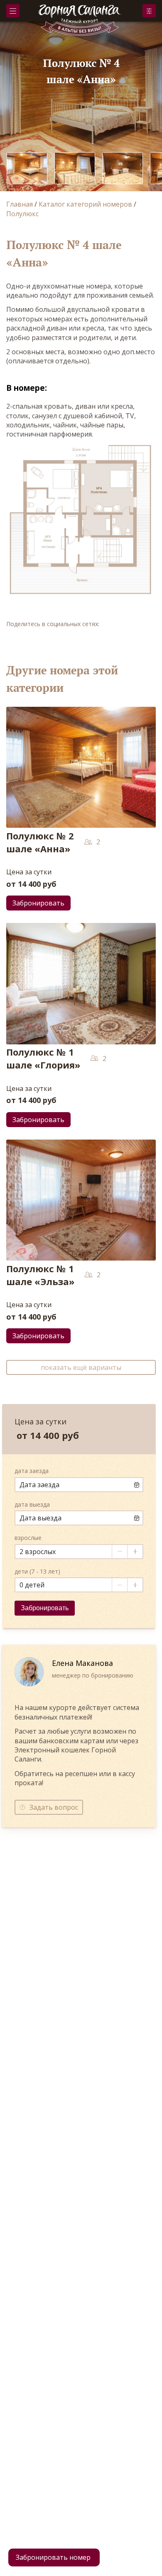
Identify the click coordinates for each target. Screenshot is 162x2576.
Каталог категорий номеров (85, 204)
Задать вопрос (54, 1807)
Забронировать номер (53, 2557)
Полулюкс (22, 214)
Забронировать (149, 11)
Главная (20, 204)
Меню (13, 11)
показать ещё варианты (81, 1367)
